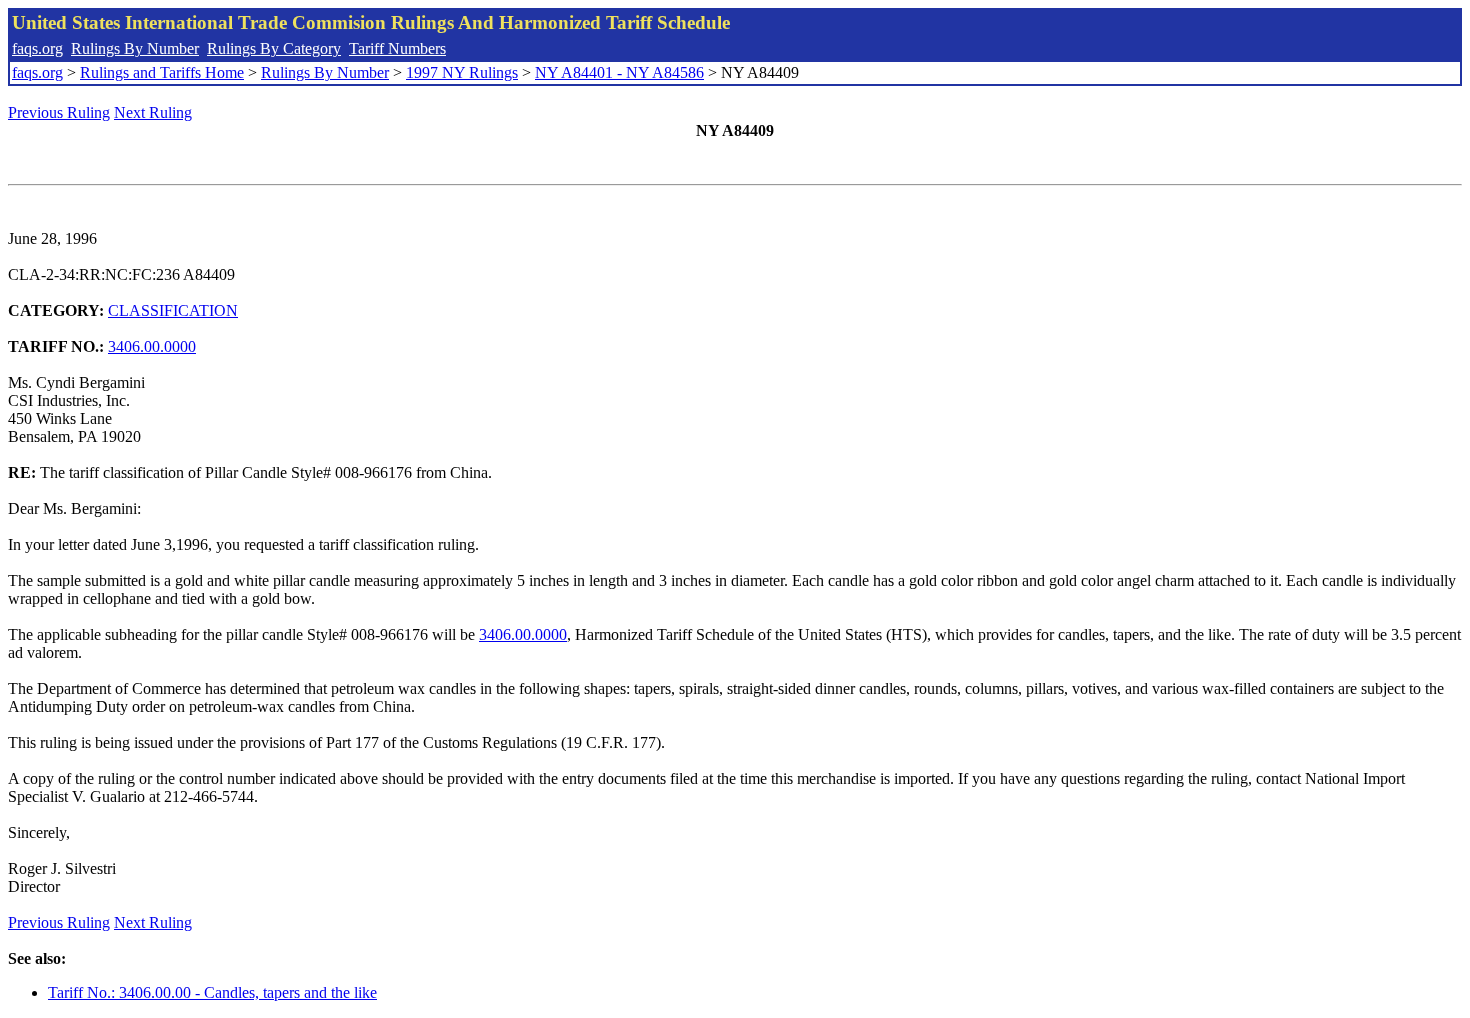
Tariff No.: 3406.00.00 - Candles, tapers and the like (212, 992)
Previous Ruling (59, 112)
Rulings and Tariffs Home (162, 72)
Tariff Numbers (397, 48)
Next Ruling (153, 112)
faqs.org (37, 48)
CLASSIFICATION (173, 310)
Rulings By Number (135, 48)
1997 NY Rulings (462, 72)
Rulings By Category (274, 48)
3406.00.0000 (152, 346)
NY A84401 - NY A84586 (619, 72)
